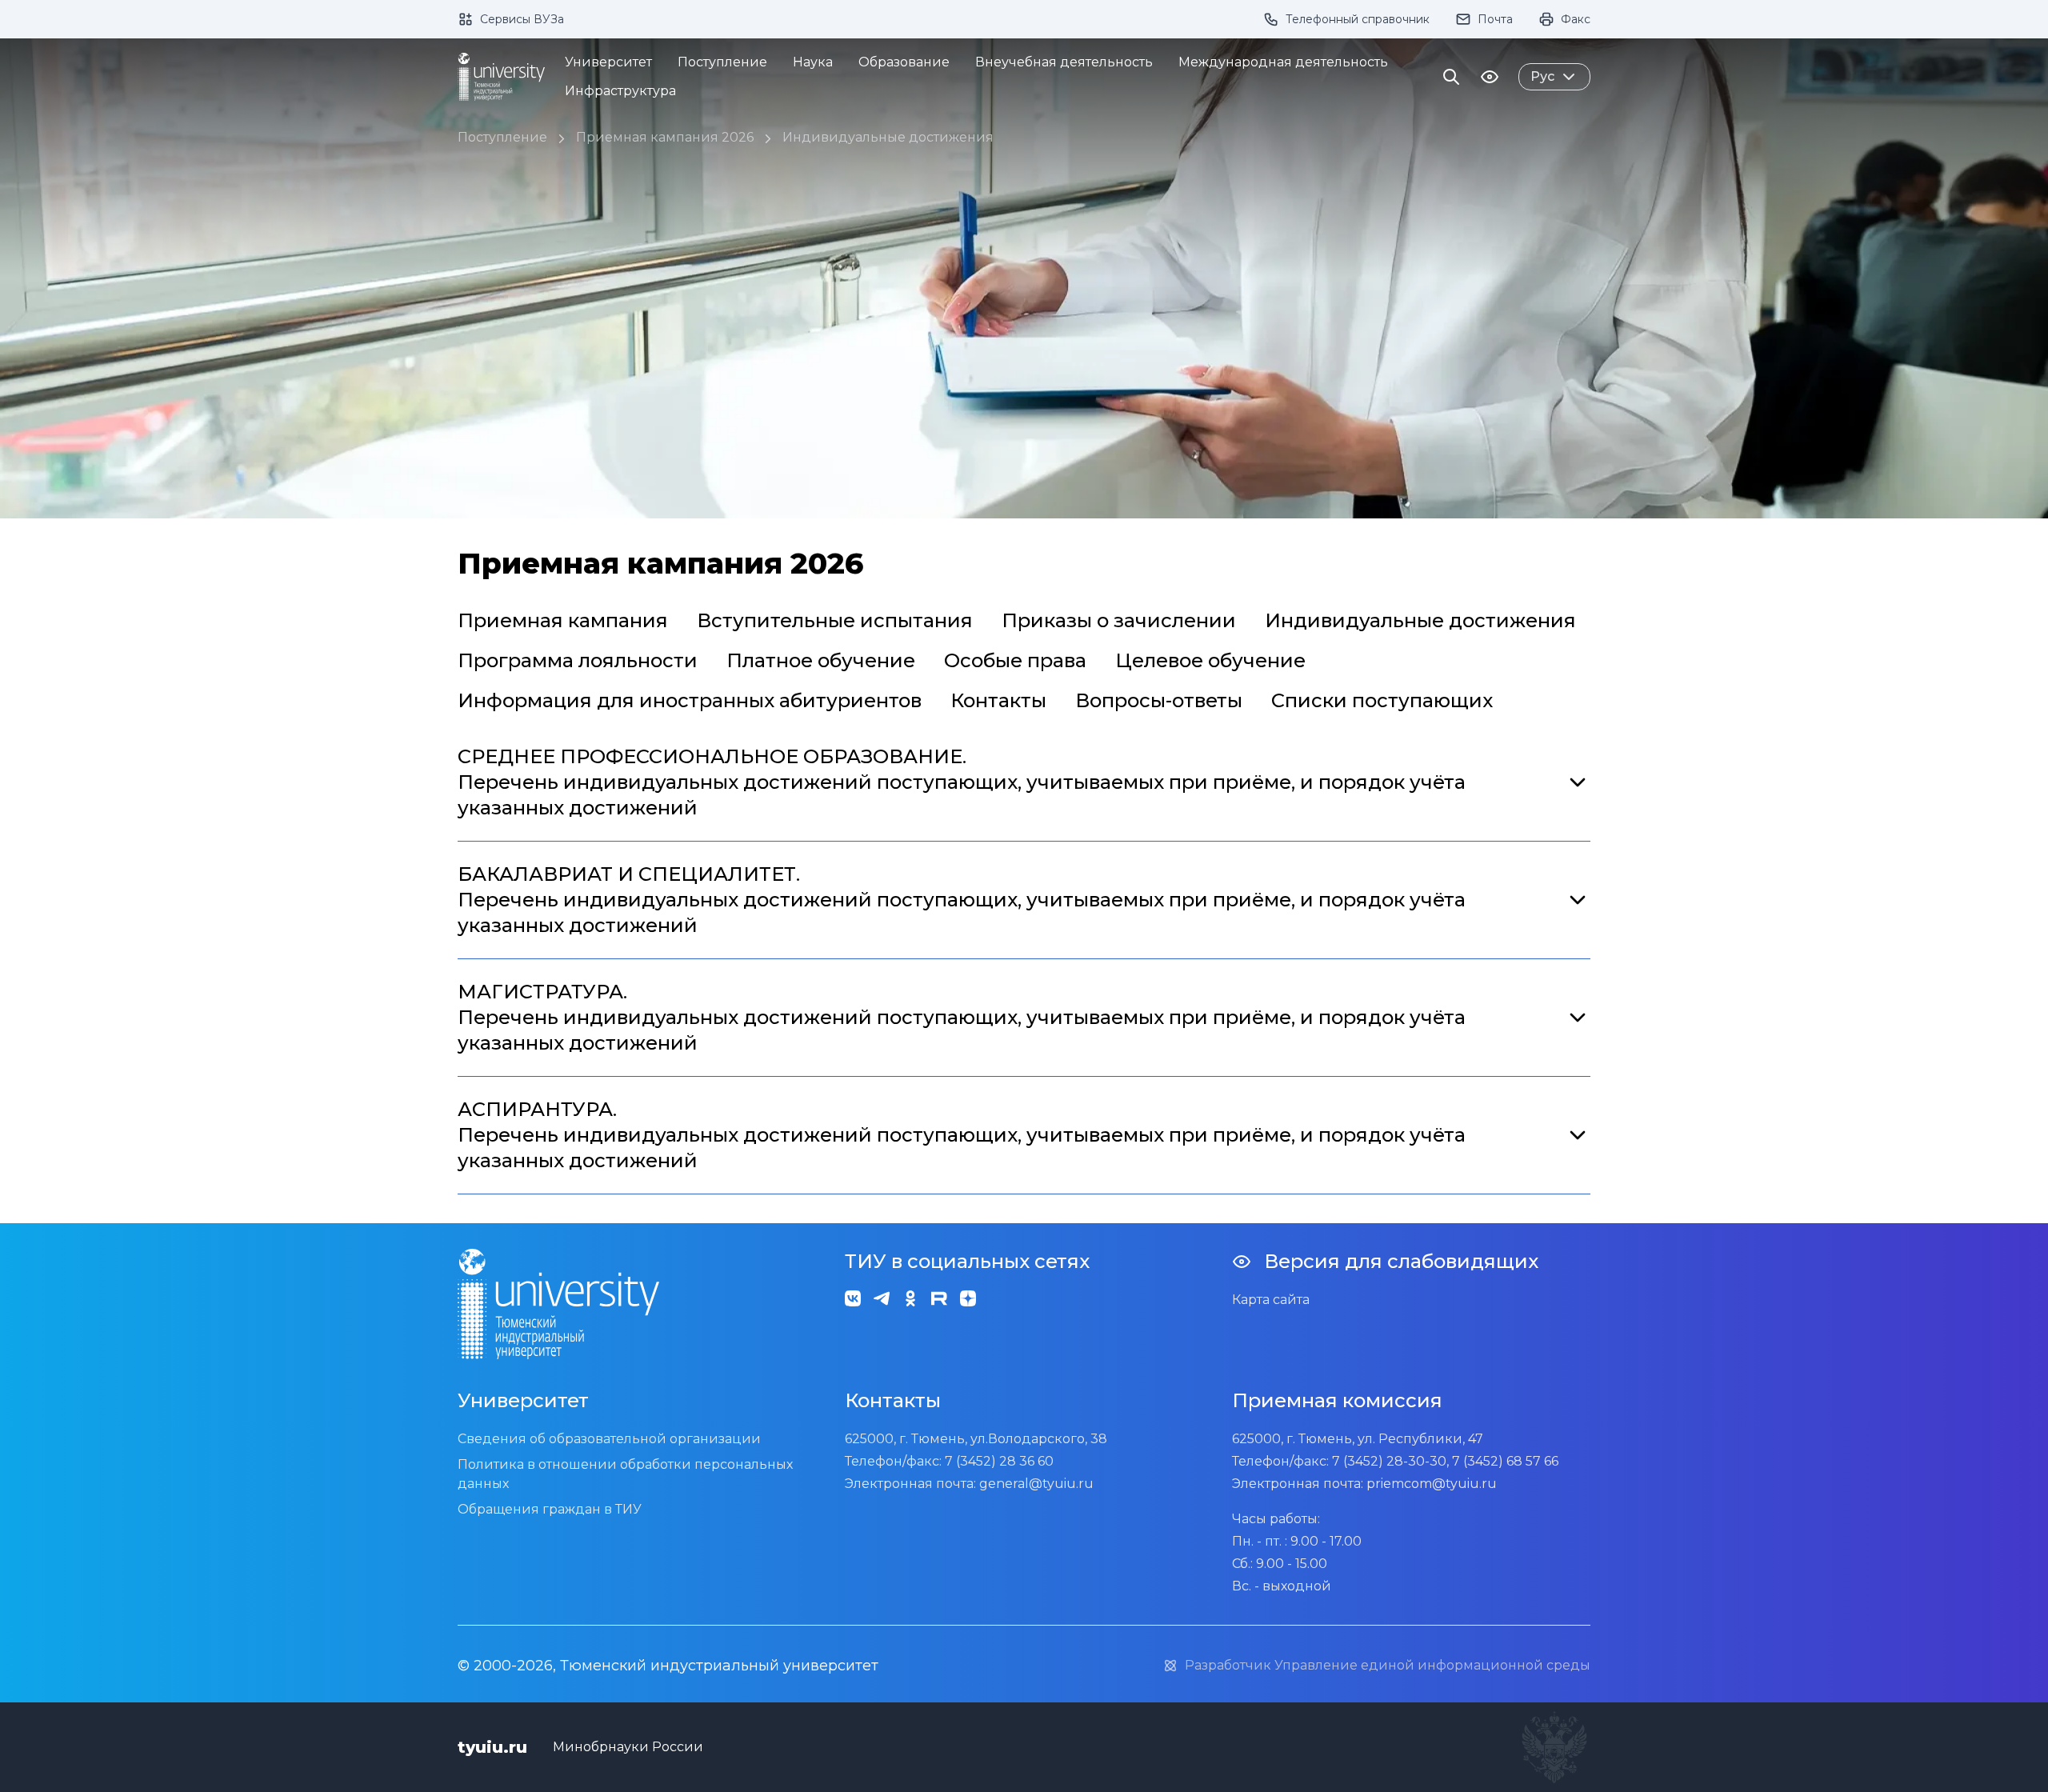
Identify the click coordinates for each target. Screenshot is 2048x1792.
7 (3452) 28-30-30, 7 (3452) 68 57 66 (1445, 1461)
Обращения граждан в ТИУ (550, 1509)
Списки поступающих (1382, 700)
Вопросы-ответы (1159, 700)
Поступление (502, 137)
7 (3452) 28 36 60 (999, 1461)
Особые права (1015, 660)
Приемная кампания (563, 620)
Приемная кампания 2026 (665, 137)
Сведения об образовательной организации (609, 1439)
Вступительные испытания (835, 620)
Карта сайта (1271, 1300)
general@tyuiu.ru (1036, 1484)
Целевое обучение (1210, 660)
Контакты (998, 700)
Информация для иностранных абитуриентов (690, 700)
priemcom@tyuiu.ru (1432, 1484)
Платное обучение (821, 660)
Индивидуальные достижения (888, 137)
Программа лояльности (578, 660)
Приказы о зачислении (1119, 620)
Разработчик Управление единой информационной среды (1388, 1665)
